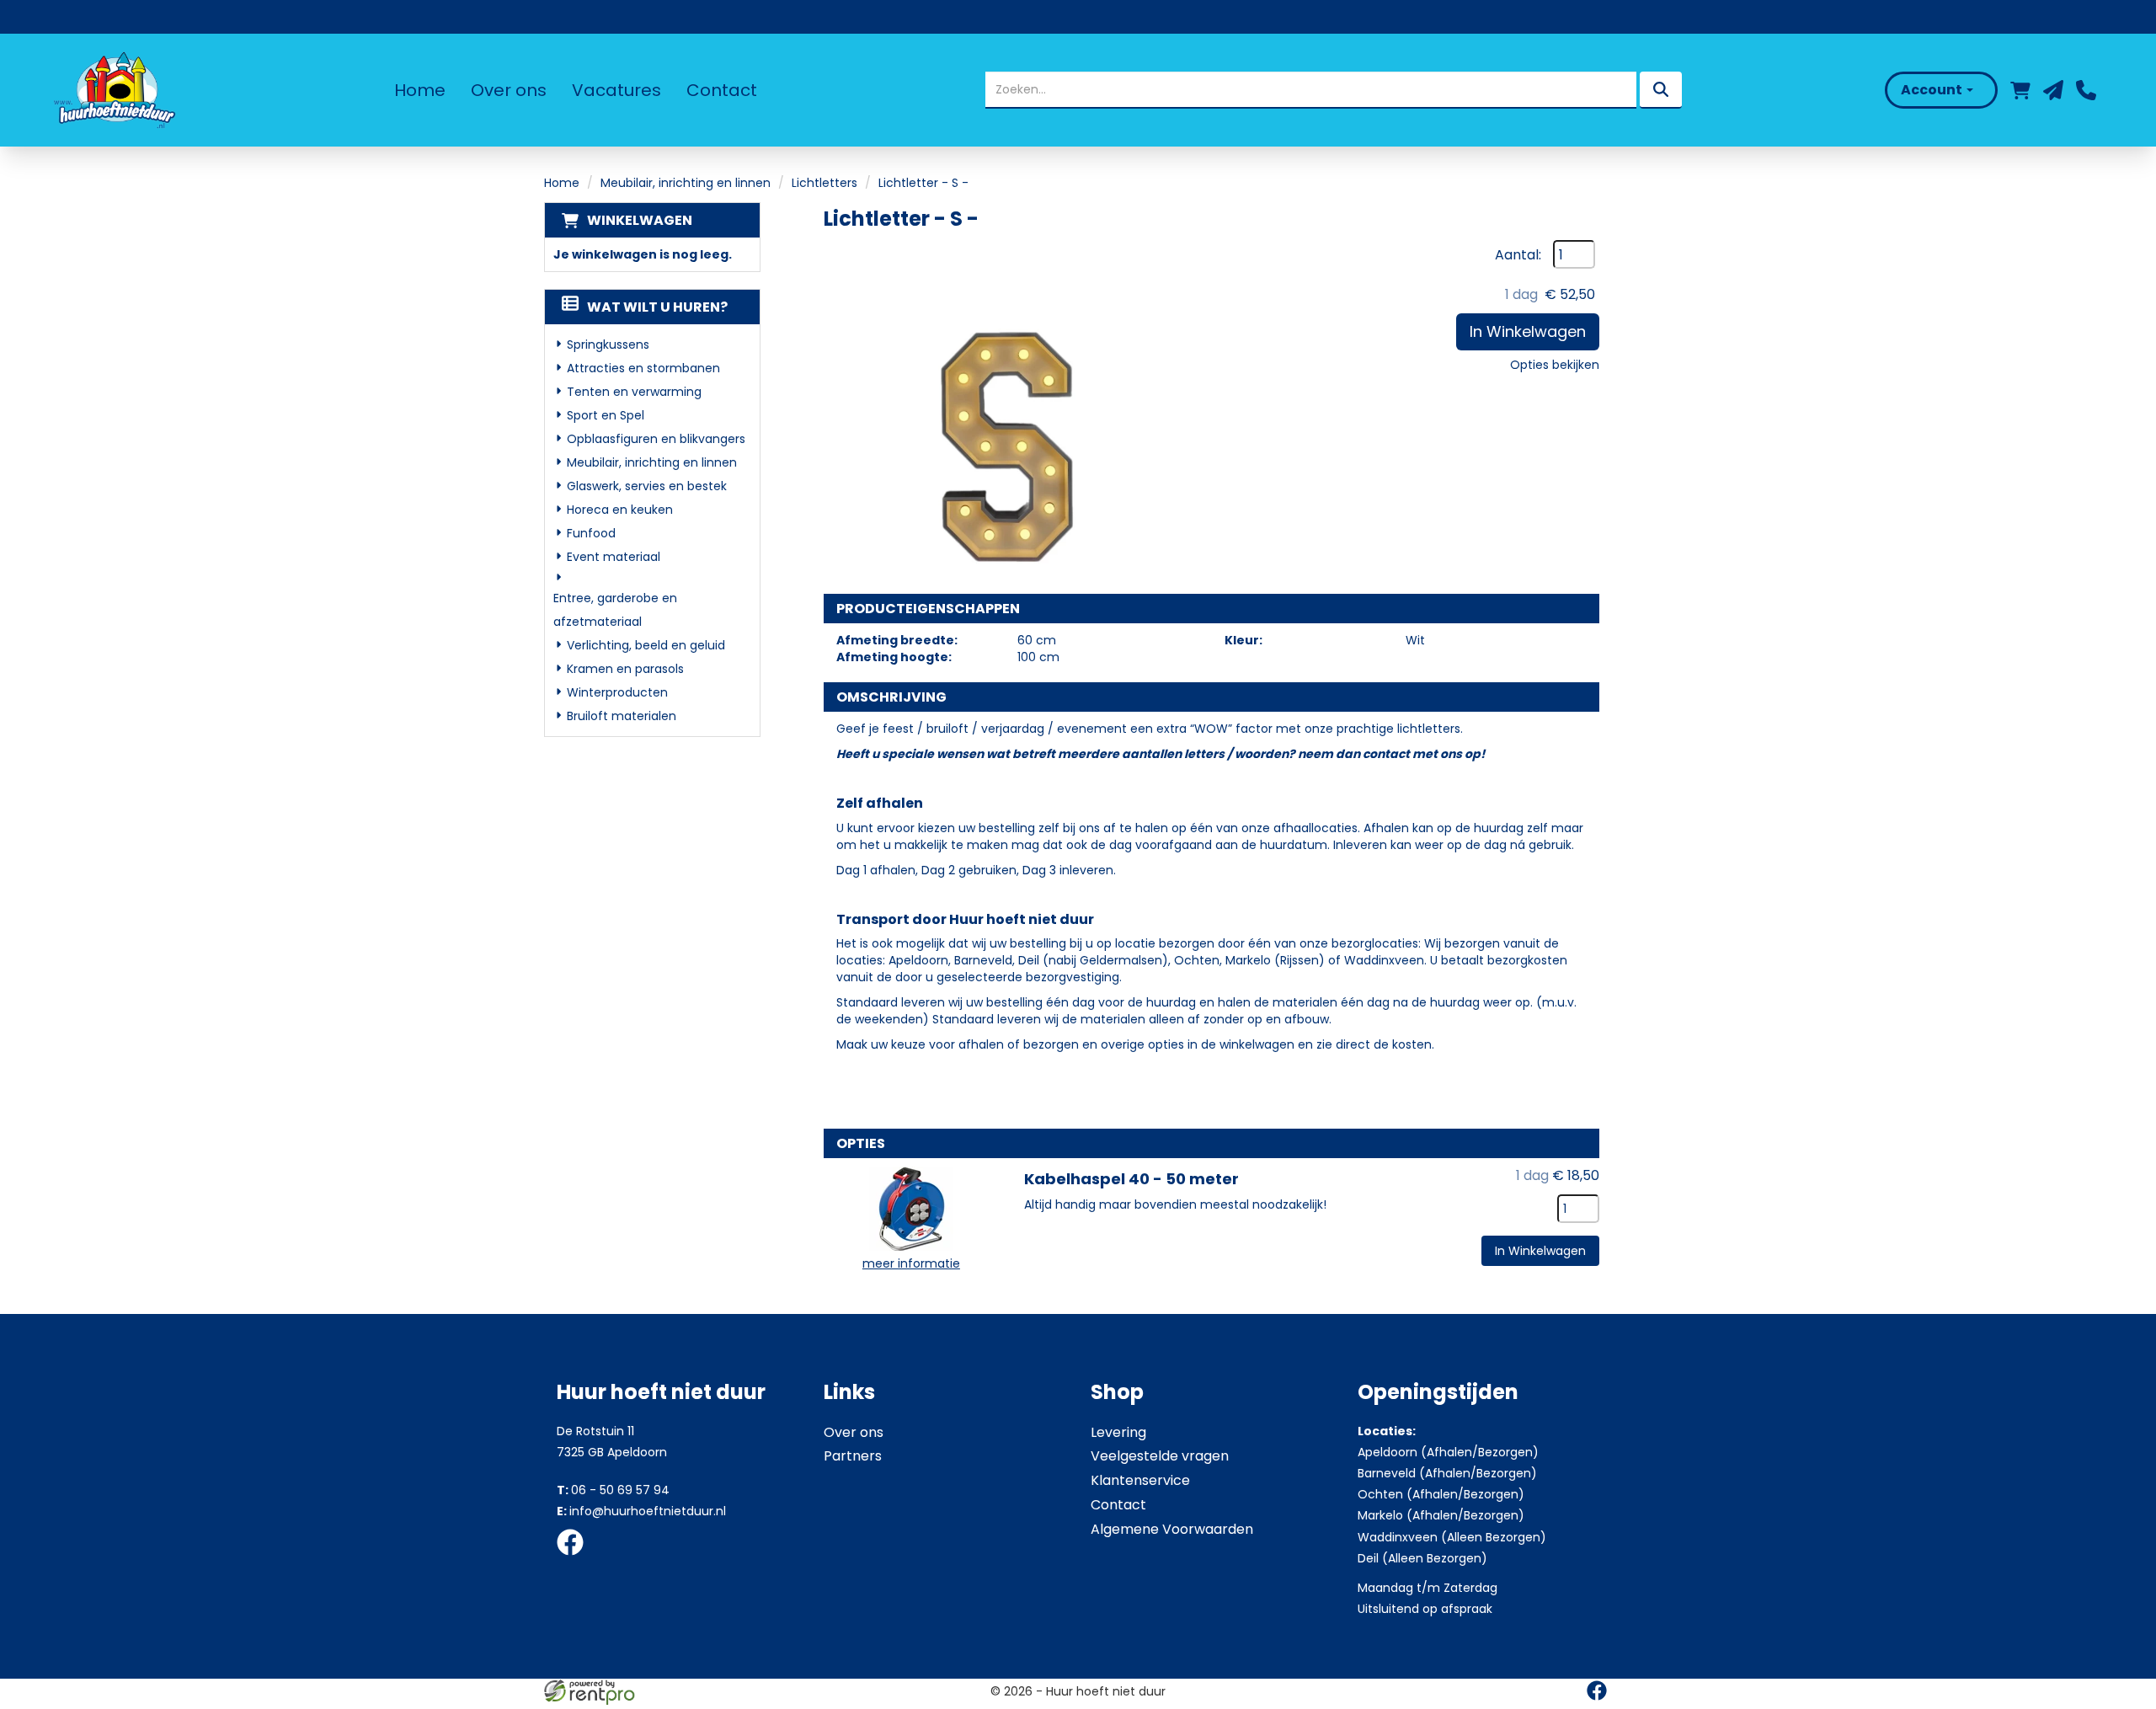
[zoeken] (1661, 90)
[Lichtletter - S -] (992, 409)
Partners (853, 1456)
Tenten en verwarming (634, 392)
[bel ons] (2086, 90)
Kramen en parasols (625, 669)
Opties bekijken (1555, 365)
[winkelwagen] (2020, 90)
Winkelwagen (640, 220)
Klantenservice (1140, 1480)
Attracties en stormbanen (643, 368)
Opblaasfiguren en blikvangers (656, 439)
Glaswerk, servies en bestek (647, 486)
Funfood (591, 533)
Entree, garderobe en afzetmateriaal (615, 610)
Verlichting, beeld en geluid (646, 645)
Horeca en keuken (620, 510)
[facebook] (575, 1558)
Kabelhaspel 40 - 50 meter (1131, 1179)
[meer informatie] (911, 1208)
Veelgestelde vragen (1160, 1456)
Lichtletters (825, 183)
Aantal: (1518, 255)
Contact (722, 90)
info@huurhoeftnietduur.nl (641, 1511)
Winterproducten (617, 692)
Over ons (509, 90)
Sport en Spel (606, 415)
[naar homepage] (113, 90)
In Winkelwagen (1528, 331)
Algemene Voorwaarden (1172, 1529)
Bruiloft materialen (622, 716)
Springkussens (608, 344)
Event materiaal (614, 557)
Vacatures (616, 90)
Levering (1118, 1432)
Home (420, 90)
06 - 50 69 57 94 (613, 1490)
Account (1933, 90)
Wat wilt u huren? (657, 307)
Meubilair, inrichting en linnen (686, 183)
